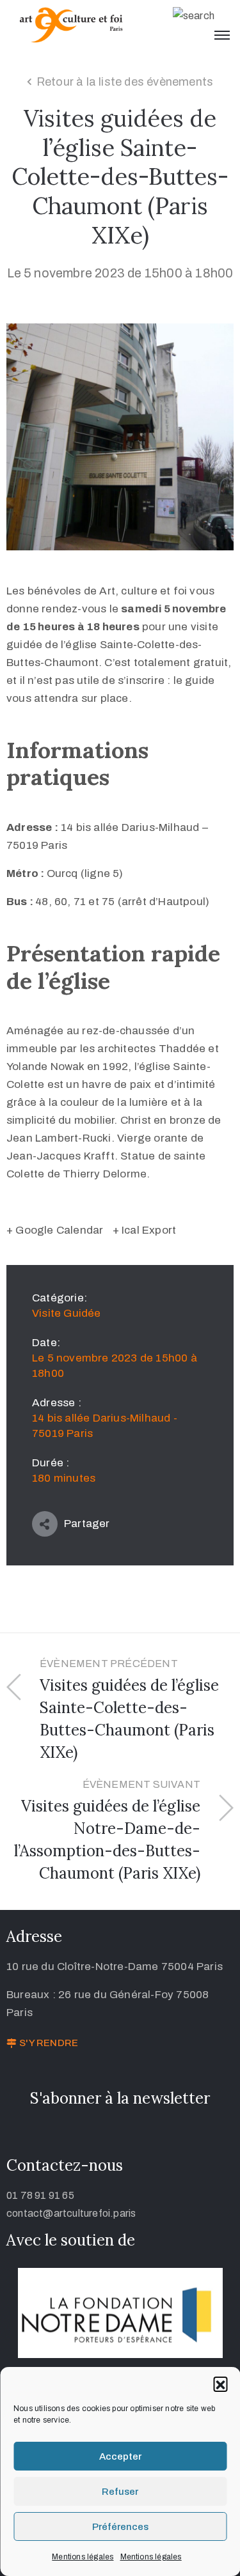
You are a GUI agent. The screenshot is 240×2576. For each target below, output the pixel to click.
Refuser (120, 2492)
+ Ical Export (145, 1230)
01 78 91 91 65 (40, 2195)
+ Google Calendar (55, 1230)
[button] (220, 2384)
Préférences (120, 2527)
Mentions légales (83, 2557)
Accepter (120, 2456)
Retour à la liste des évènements (125, 82)
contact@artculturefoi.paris (71, 2213)
